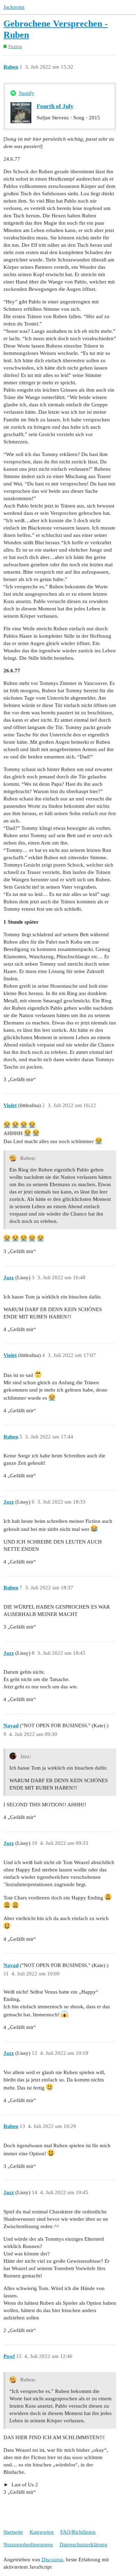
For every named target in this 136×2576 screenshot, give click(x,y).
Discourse (52, 2560)
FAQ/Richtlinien (78, 2532)
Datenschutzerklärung (84, 2544)
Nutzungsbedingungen (28, 2544)
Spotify (27, 93)
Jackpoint (14, 7)
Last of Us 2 (24, 2485)
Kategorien (42, 2532)
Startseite (13, 2532)
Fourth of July (55, 106)
